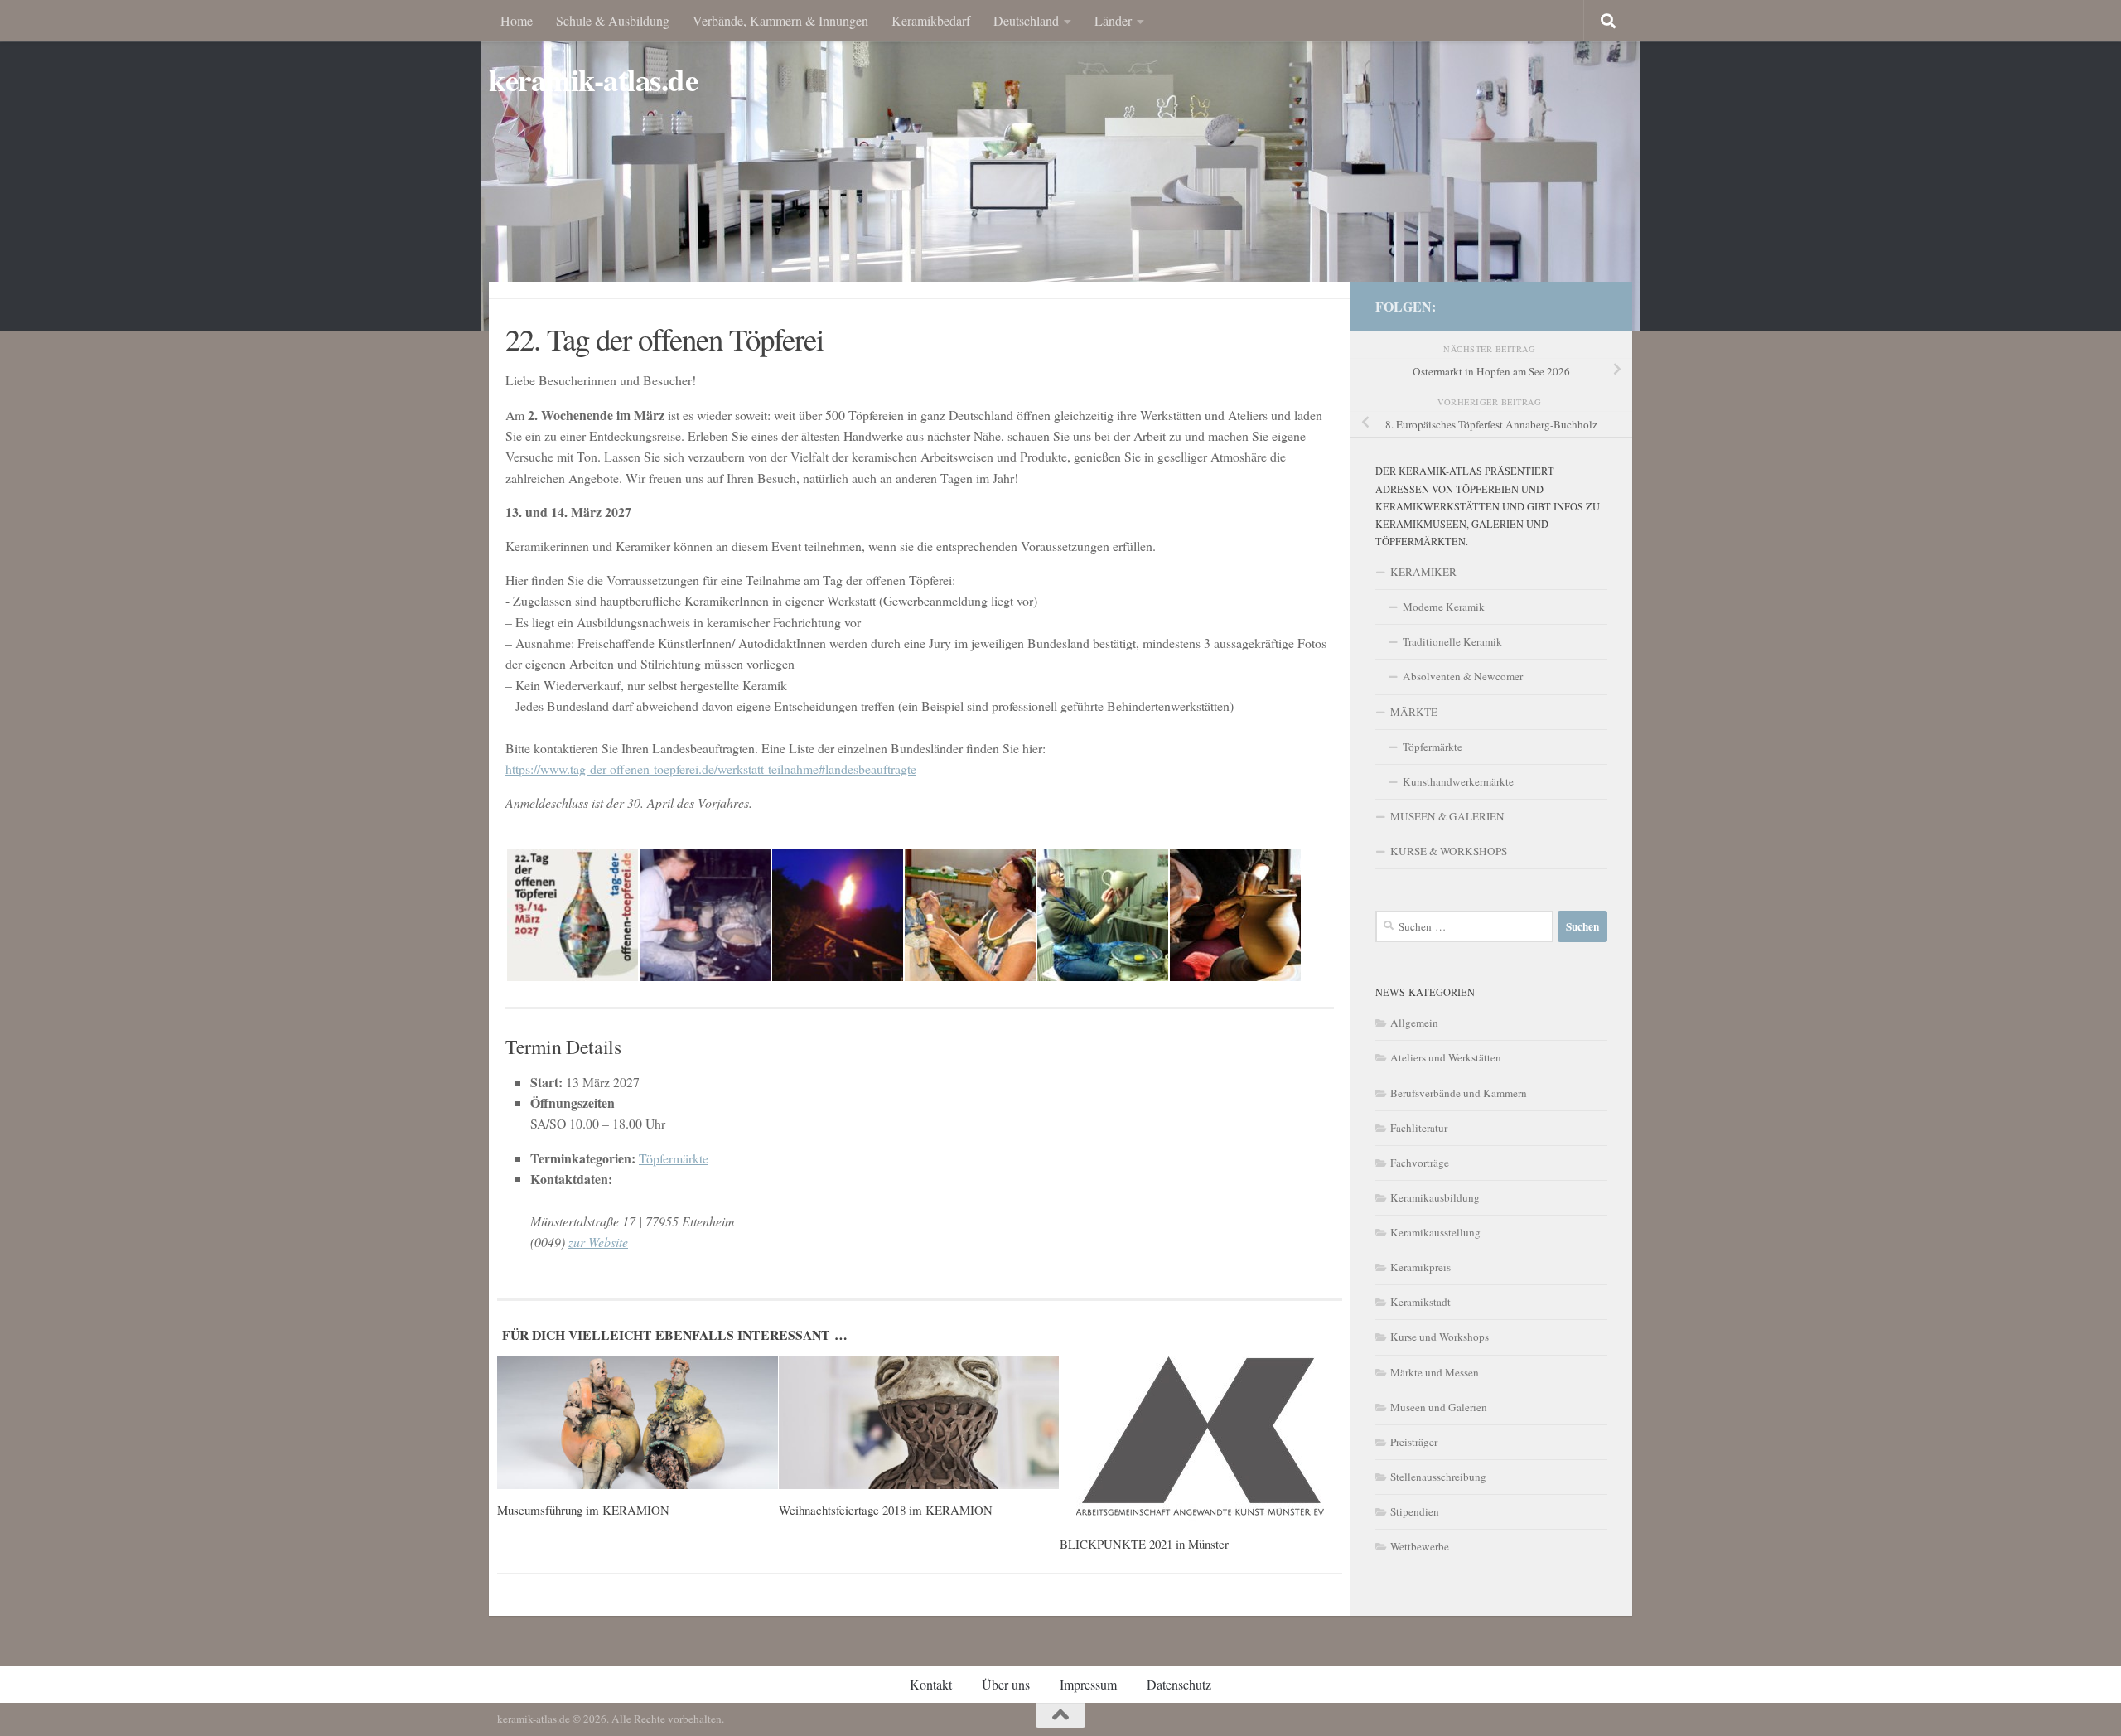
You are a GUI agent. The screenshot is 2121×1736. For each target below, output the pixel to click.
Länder (1113, 20)
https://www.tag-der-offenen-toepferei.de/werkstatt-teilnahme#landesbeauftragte (711, 769)
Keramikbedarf (931, 20)
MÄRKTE (1414, 712)
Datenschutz (1179, 1684)
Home (517, 20)
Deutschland (1026, 20)
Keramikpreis (1420, 1267)
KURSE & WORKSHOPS (1449, 851)
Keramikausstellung (1435, 1232)
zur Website (598, 1242)
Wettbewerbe (1420, 1546)
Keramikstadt (1420, 1302)
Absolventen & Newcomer (1463, 676)
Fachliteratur (1419, 1128)
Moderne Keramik (1444, 607)
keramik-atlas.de (593, 80)
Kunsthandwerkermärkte (1458, 781)
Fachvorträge (1420, 1163)
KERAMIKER (1423, 572)
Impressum (1088, 1684)
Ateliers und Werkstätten (1446, 1057)
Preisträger (1414, 1442)
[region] (1060, 166)
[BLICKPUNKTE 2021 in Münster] (1200, 1440)
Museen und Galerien (1439, 1407)
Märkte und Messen (1435, 1372)
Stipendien (1415, 1511)
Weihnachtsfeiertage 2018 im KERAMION (886, 1510)
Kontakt (931, 1684)
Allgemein (1414, 1023)
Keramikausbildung (1435, 1197)
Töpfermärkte (674, 1158)
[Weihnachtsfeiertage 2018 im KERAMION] (919, 1423)
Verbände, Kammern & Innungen (780, 20)
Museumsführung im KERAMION (583, 1510)
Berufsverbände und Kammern (1459, 1093)
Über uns (1006, 1684)
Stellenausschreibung (1438, 1477)
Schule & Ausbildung (613, 20)
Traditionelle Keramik (1452, 641)
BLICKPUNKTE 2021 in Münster (1144, 1544)
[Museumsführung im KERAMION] (638, 1423)
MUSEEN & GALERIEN (1447, 816)
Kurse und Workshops (1440, 1337)
